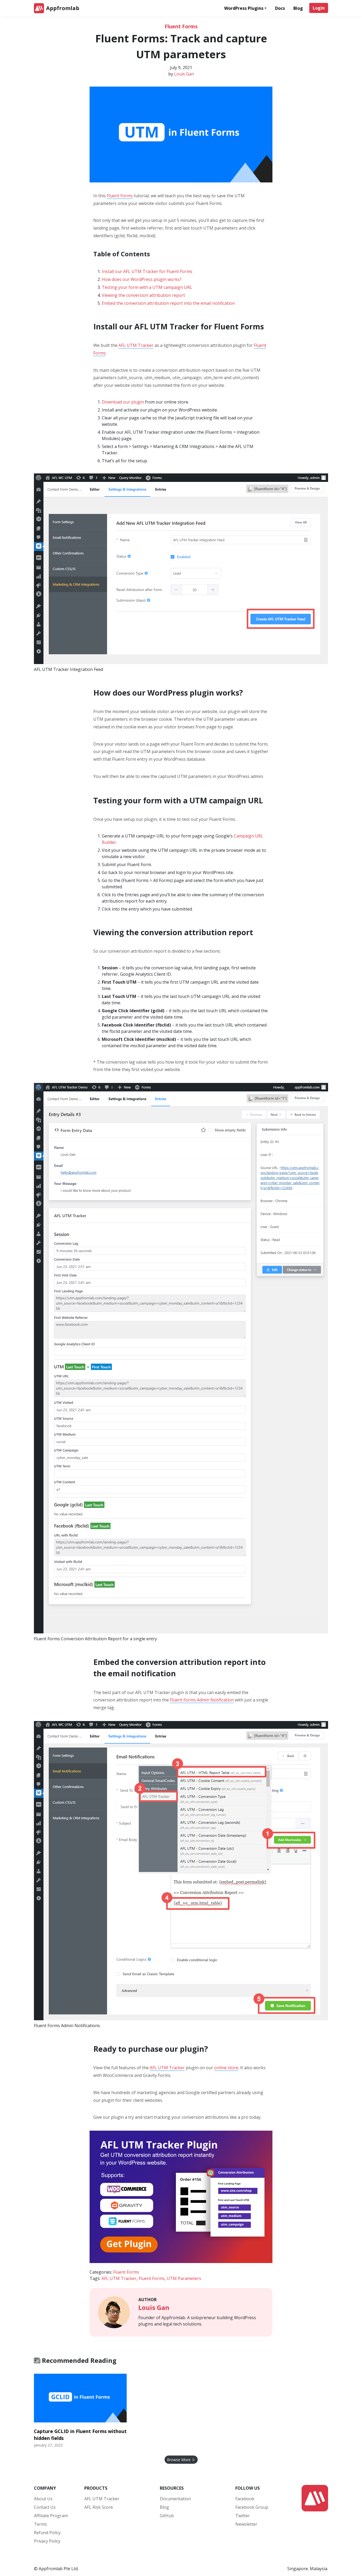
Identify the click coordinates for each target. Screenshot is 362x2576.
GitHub (167, 2516)
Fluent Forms (181, 26)
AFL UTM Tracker (136, 345)
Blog (298, 8)
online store (226, 2068)
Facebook (245, 2499)
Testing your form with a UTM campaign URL (147, 287)
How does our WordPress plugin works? (142, 279)
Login (319, 8)
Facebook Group (252, 2507)
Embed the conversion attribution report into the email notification (168, 303)
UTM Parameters (184, 2278)
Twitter (243, 2516)
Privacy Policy (47, 2541)
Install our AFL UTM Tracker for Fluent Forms (147, 271)
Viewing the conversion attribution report (143, 295)
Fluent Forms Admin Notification (202, 1700)
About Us (43, 2499)
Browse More (179, 2460)
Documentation (175, 2499)
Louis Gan (184, 74)
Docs (280, 8)
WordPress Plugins (244, 8)
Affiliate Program (51, 2516)
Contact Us (45, 2507)
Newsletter (246, 2524)
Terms (40, 2524)
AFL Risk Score (99, 2507)
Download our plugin (123, 402)
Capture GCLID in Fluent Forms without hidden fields (80, 2435)
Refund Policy (47, 2533)
